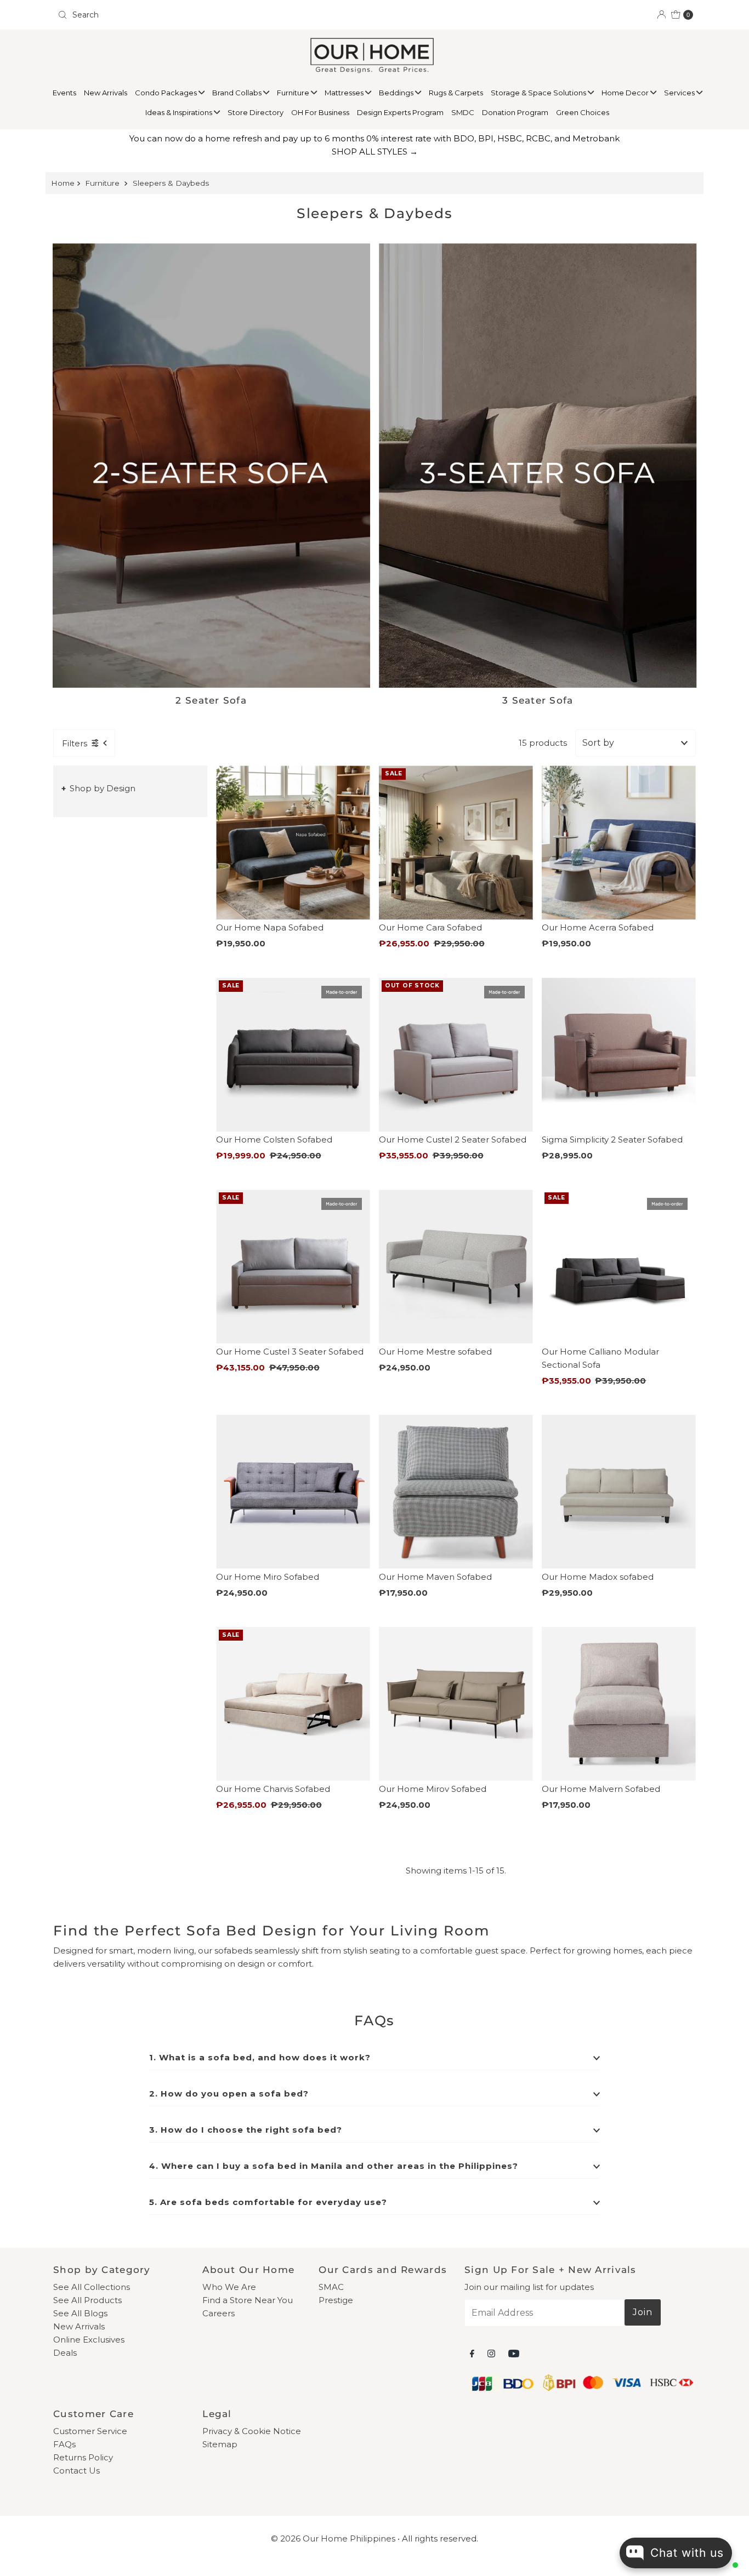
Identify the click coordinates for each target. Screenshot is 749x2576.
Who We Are (229, 2287)
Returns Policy (83, 2457)
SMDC (463, 112)
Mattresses (345, 93)
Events (64, 93)
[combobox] (212, 15)
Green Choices (583, 112)
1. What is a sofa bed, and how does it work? (260, 2057)
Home (63, 183)
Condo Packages (167, 93)
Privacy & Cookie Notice (252, 2431)
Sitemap (220, 2444)
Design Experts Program (400, 112)
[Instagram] (491, 2354)
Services (680, 93)
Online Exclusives (89, 2340)
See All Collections (92, 2287)
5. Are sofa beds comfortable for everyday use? (268, 2202)
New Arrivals (106, 93)
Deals (65, 2353)
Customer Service (90, 2431)
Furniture (294, 93)
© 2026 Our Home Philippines (333, 2538)
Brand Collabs (238, 93)
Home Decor (626, 93)
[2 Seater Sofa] (212, 465)
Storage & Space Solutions (539, 93)
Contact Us (76, 2471)
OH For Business (320, 112)
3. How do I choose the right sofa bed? (246, 2130)
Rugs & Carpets (456, 93)
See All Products (87, 2300)
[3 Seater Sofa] (538, 465)
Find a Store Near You (248, 2300)
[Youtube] (514, 2354)
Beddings (397, 93)
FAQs (64, 2444)
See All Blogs (80, 2313)
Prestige (336, 2300)
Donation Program (515, 112)
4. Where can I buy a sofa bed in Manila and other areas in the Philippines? (334, 2166)
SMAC (331, 2287)
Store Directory (256, 112)
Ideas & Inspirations (180, 112)
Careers (219, 2313)
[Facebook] (472, 2354)
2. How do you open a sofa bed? (229, 2094)
